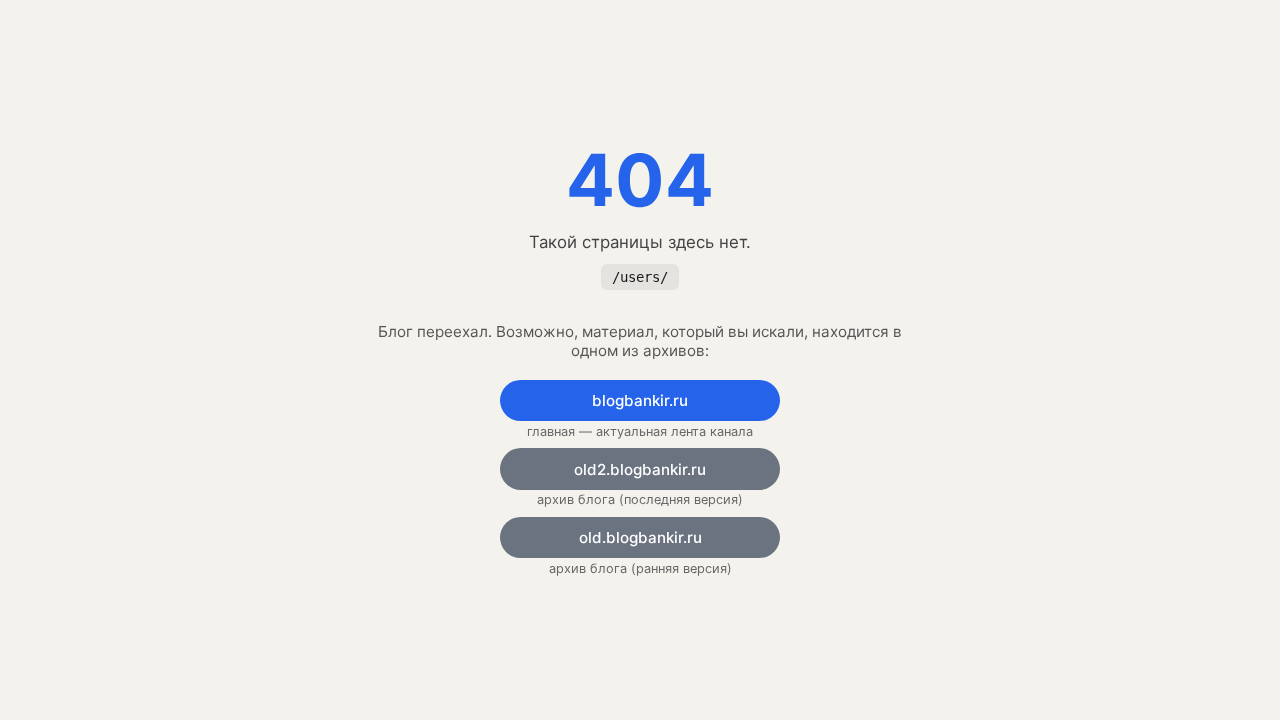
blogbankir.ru (640, 400)
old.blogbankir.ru (640, 537)
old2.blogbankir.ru (640, 469)
